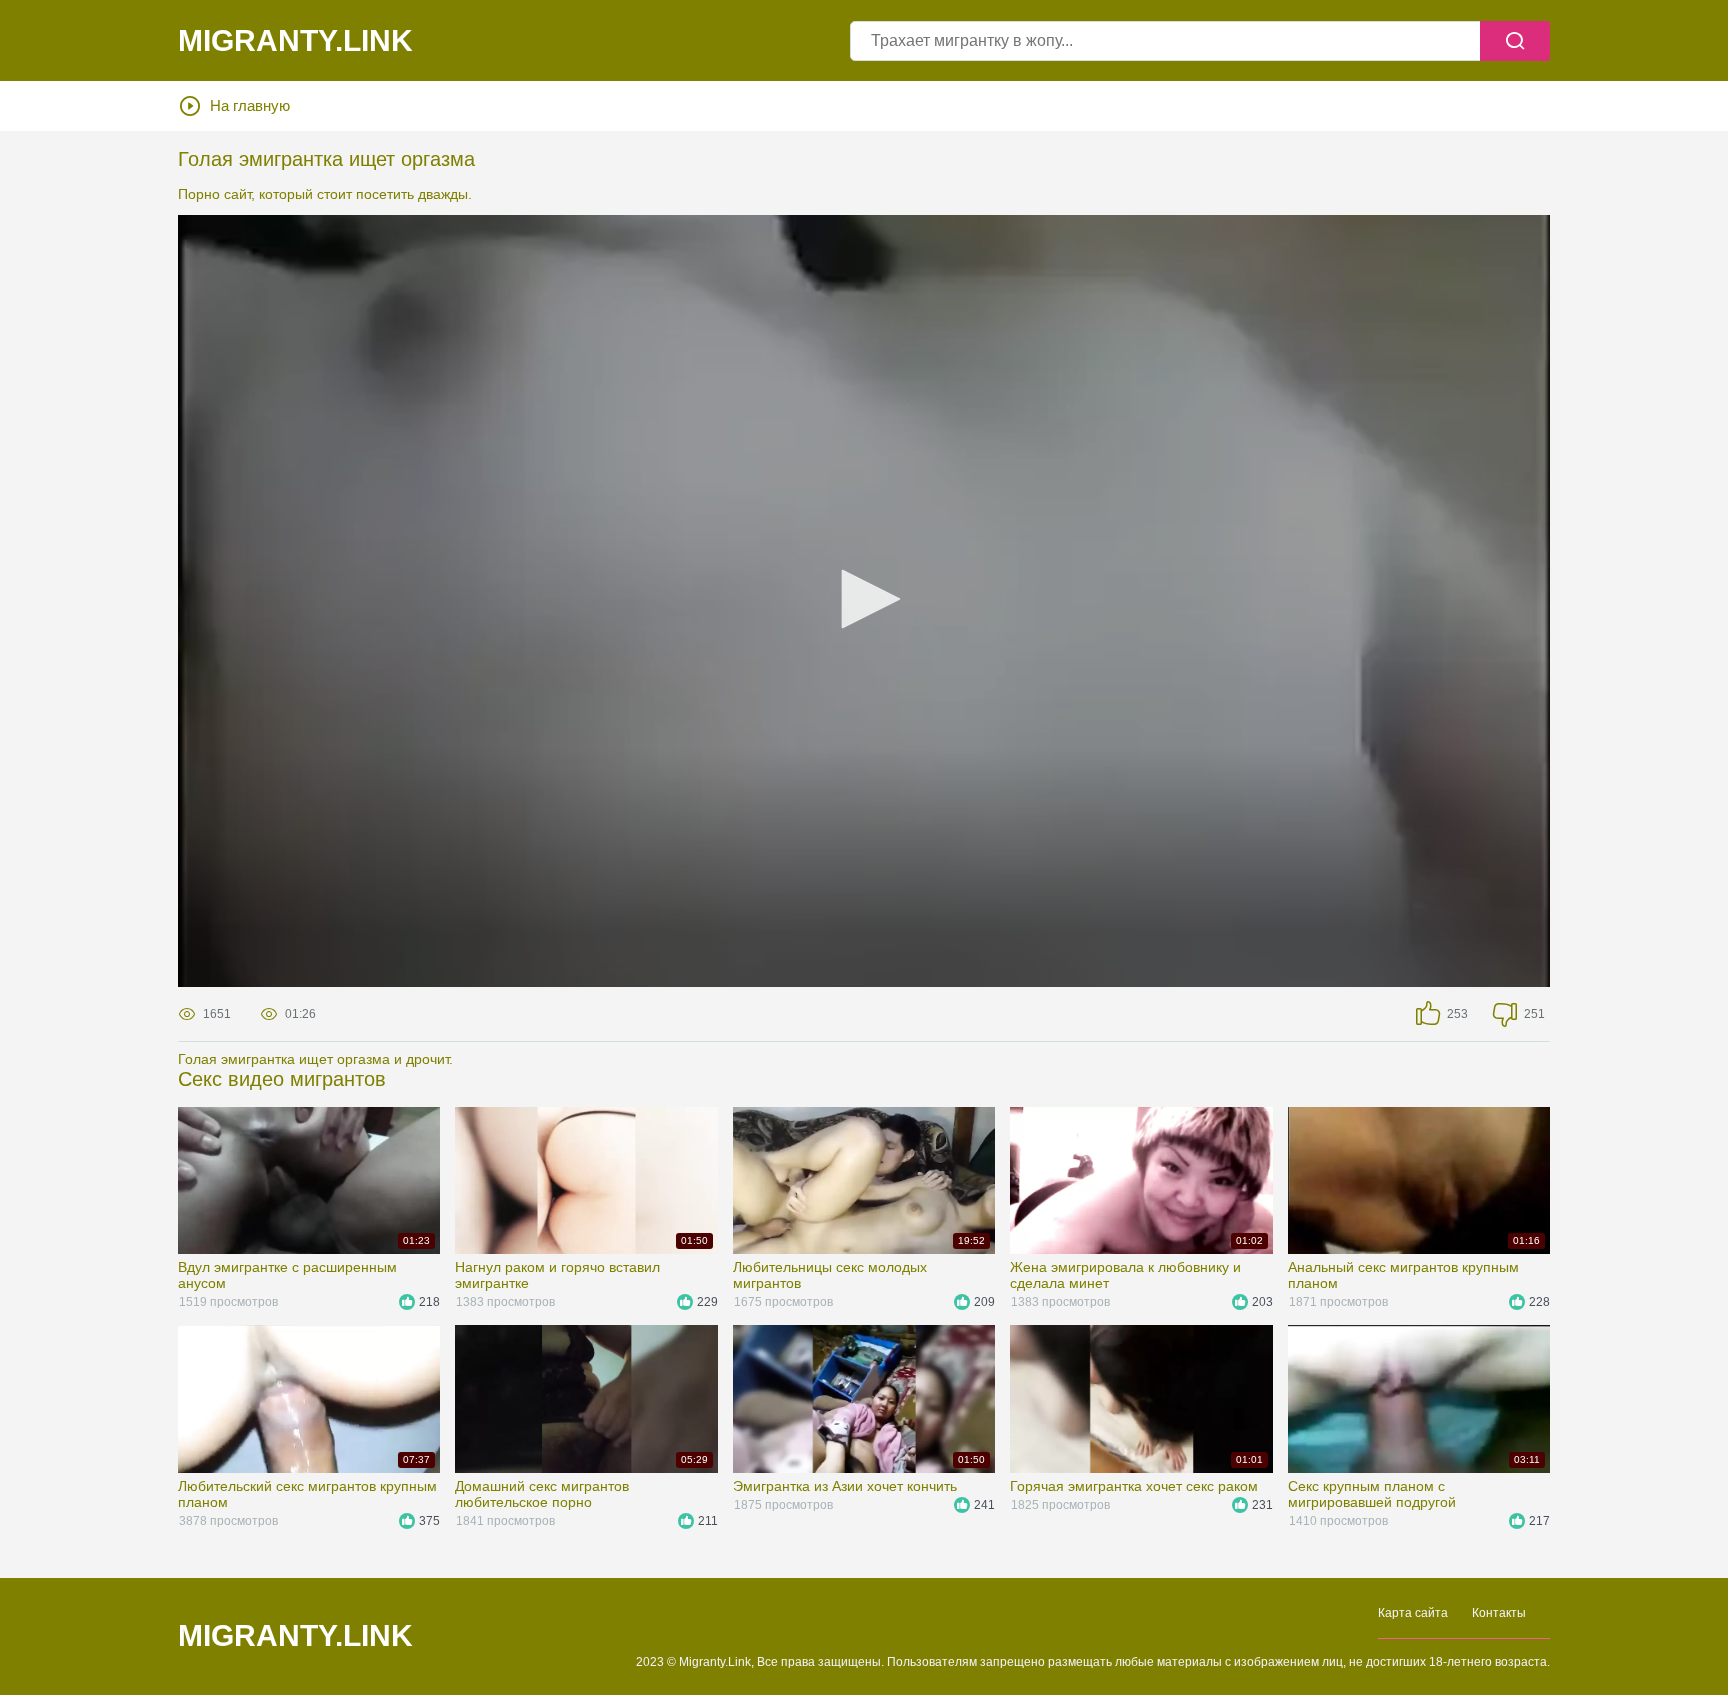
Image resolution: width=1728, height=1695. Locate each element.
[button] (864, 599)
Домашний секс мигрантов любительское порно (542, 1494)
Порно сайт (214, 194)
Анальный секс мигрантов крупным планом (1403, 1275)
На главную (250, 105)
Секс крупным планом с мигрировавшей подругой (1372, 1494)
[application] (864, 601)
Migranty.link (295, 41)
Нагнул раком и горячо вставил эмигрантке (557, 1275)
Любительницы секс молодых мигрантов (830, 1275)
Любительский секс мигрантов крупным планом (307, 1494)
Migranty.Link (295, 1636)
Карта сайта (1413, 1613)
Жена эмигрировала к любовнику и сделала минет (1125, 1275)
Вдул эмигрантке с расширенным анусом (287, 1275)
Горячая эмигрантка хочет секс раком (1134, 1486)
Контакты (1499, 1613)
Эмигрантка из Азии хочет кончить (845, 1486)
